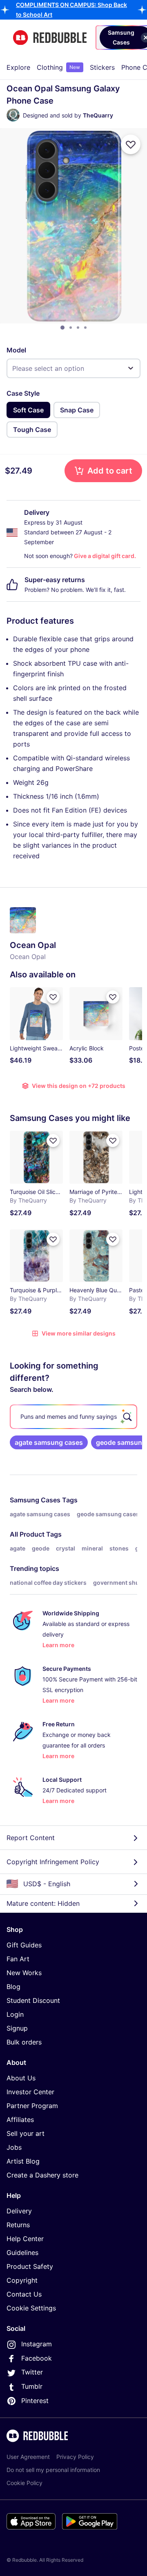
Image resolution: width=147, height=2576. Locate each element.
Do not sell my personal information (53, 2470)
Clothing (58, 67)
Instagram (37, 2344)
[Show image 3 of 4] (78, 328)
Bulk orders (24, 2042)
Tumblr (32, 2386)
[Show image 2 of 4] (71, 328)
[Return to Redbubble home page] (50, 38)
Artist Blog (23, 2161)
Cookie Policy (24, 2483)
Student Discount (33, 2000)
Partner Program (32, 2106)
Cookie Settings (31, 2308)
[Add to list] (131, 144)
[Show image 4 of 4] (85, 328)
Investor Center (30, 2092)
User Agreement (28, 2457)
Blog (13, 1987)
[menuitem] (18, 67)
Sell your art (26, 2133)
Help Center (25, 2239)
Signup (17, 2028)
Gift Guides (24, 1945)
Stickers (102, 67)
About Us (21, 2078)
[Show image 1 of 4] (62, 328)
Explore (18, 67)
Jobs (14, 2147)
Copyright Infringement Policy (53, 1862)
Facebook (37, 2358)
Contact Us (24, 2294)
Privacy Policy (75, 2457)
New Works (24, 1973)
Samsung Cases (35, 1500)
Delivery (19, 2211)
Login (15, 2014)
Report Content (31, 1838)
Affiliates (20, 2120)
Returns (18, 2225)
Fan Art (18, 1959)
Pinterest (35, 2401)
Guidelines (22, 2253)
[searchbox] (73, 1417)
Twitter (32, 2372)
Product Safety (30, 2266)
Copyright (22, 2280)
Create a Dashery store (42, 2175)
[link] (49, 1442)
